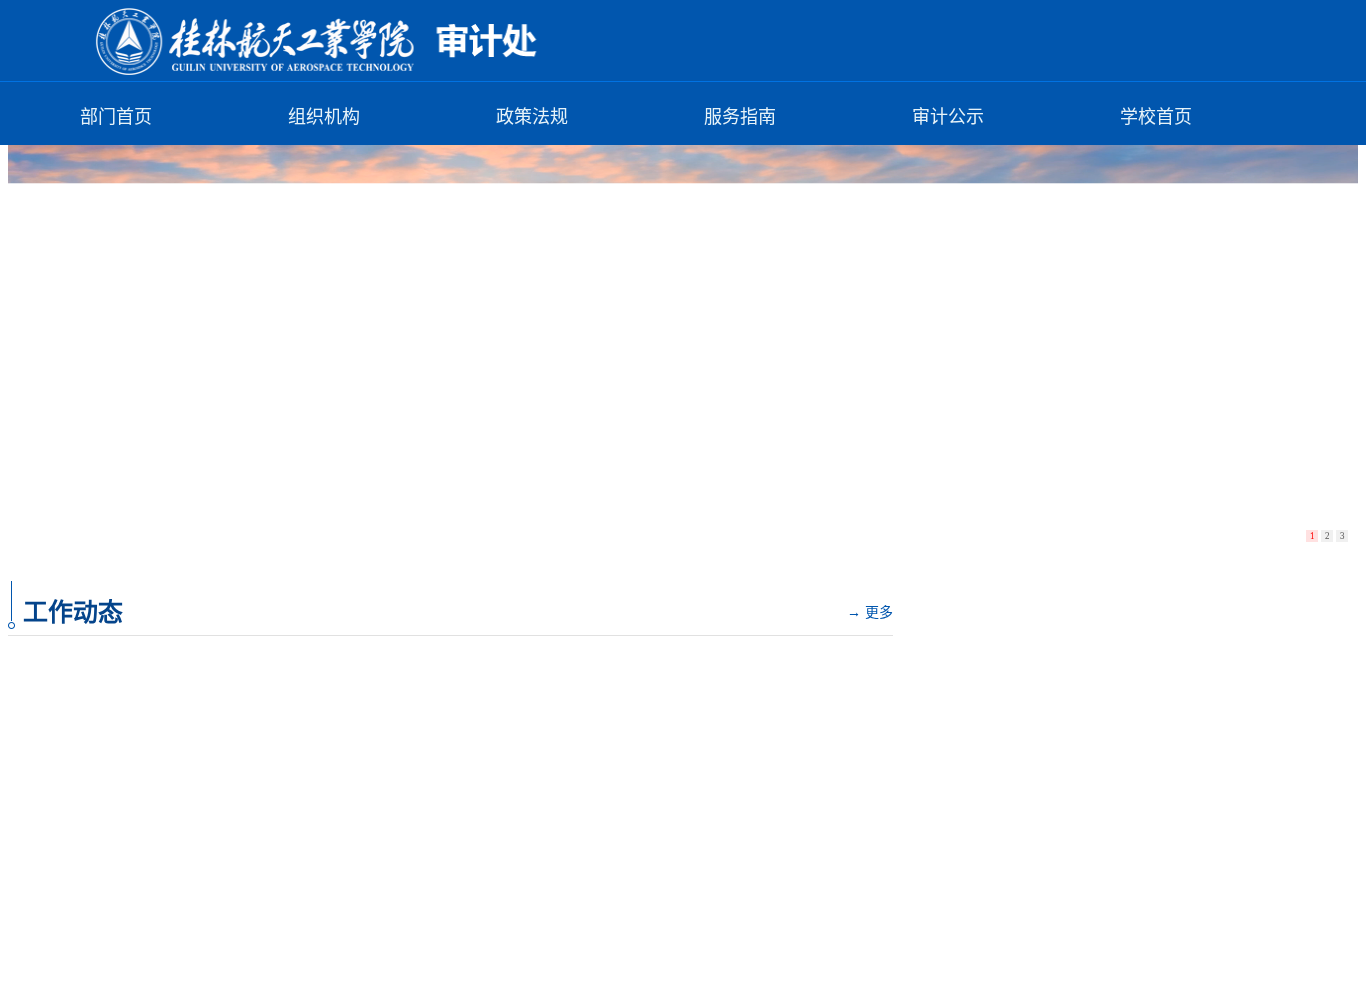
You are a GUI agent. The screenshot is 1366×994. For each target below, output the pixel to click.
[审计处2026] (328, 71)
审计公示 (948, 117)
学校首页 (1156, 117)
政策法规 (532, 117)
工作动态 (73, 612)
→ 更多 (870, 612)
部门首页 (116, 117)
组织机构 (324, 117)
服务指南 (740, 117)
